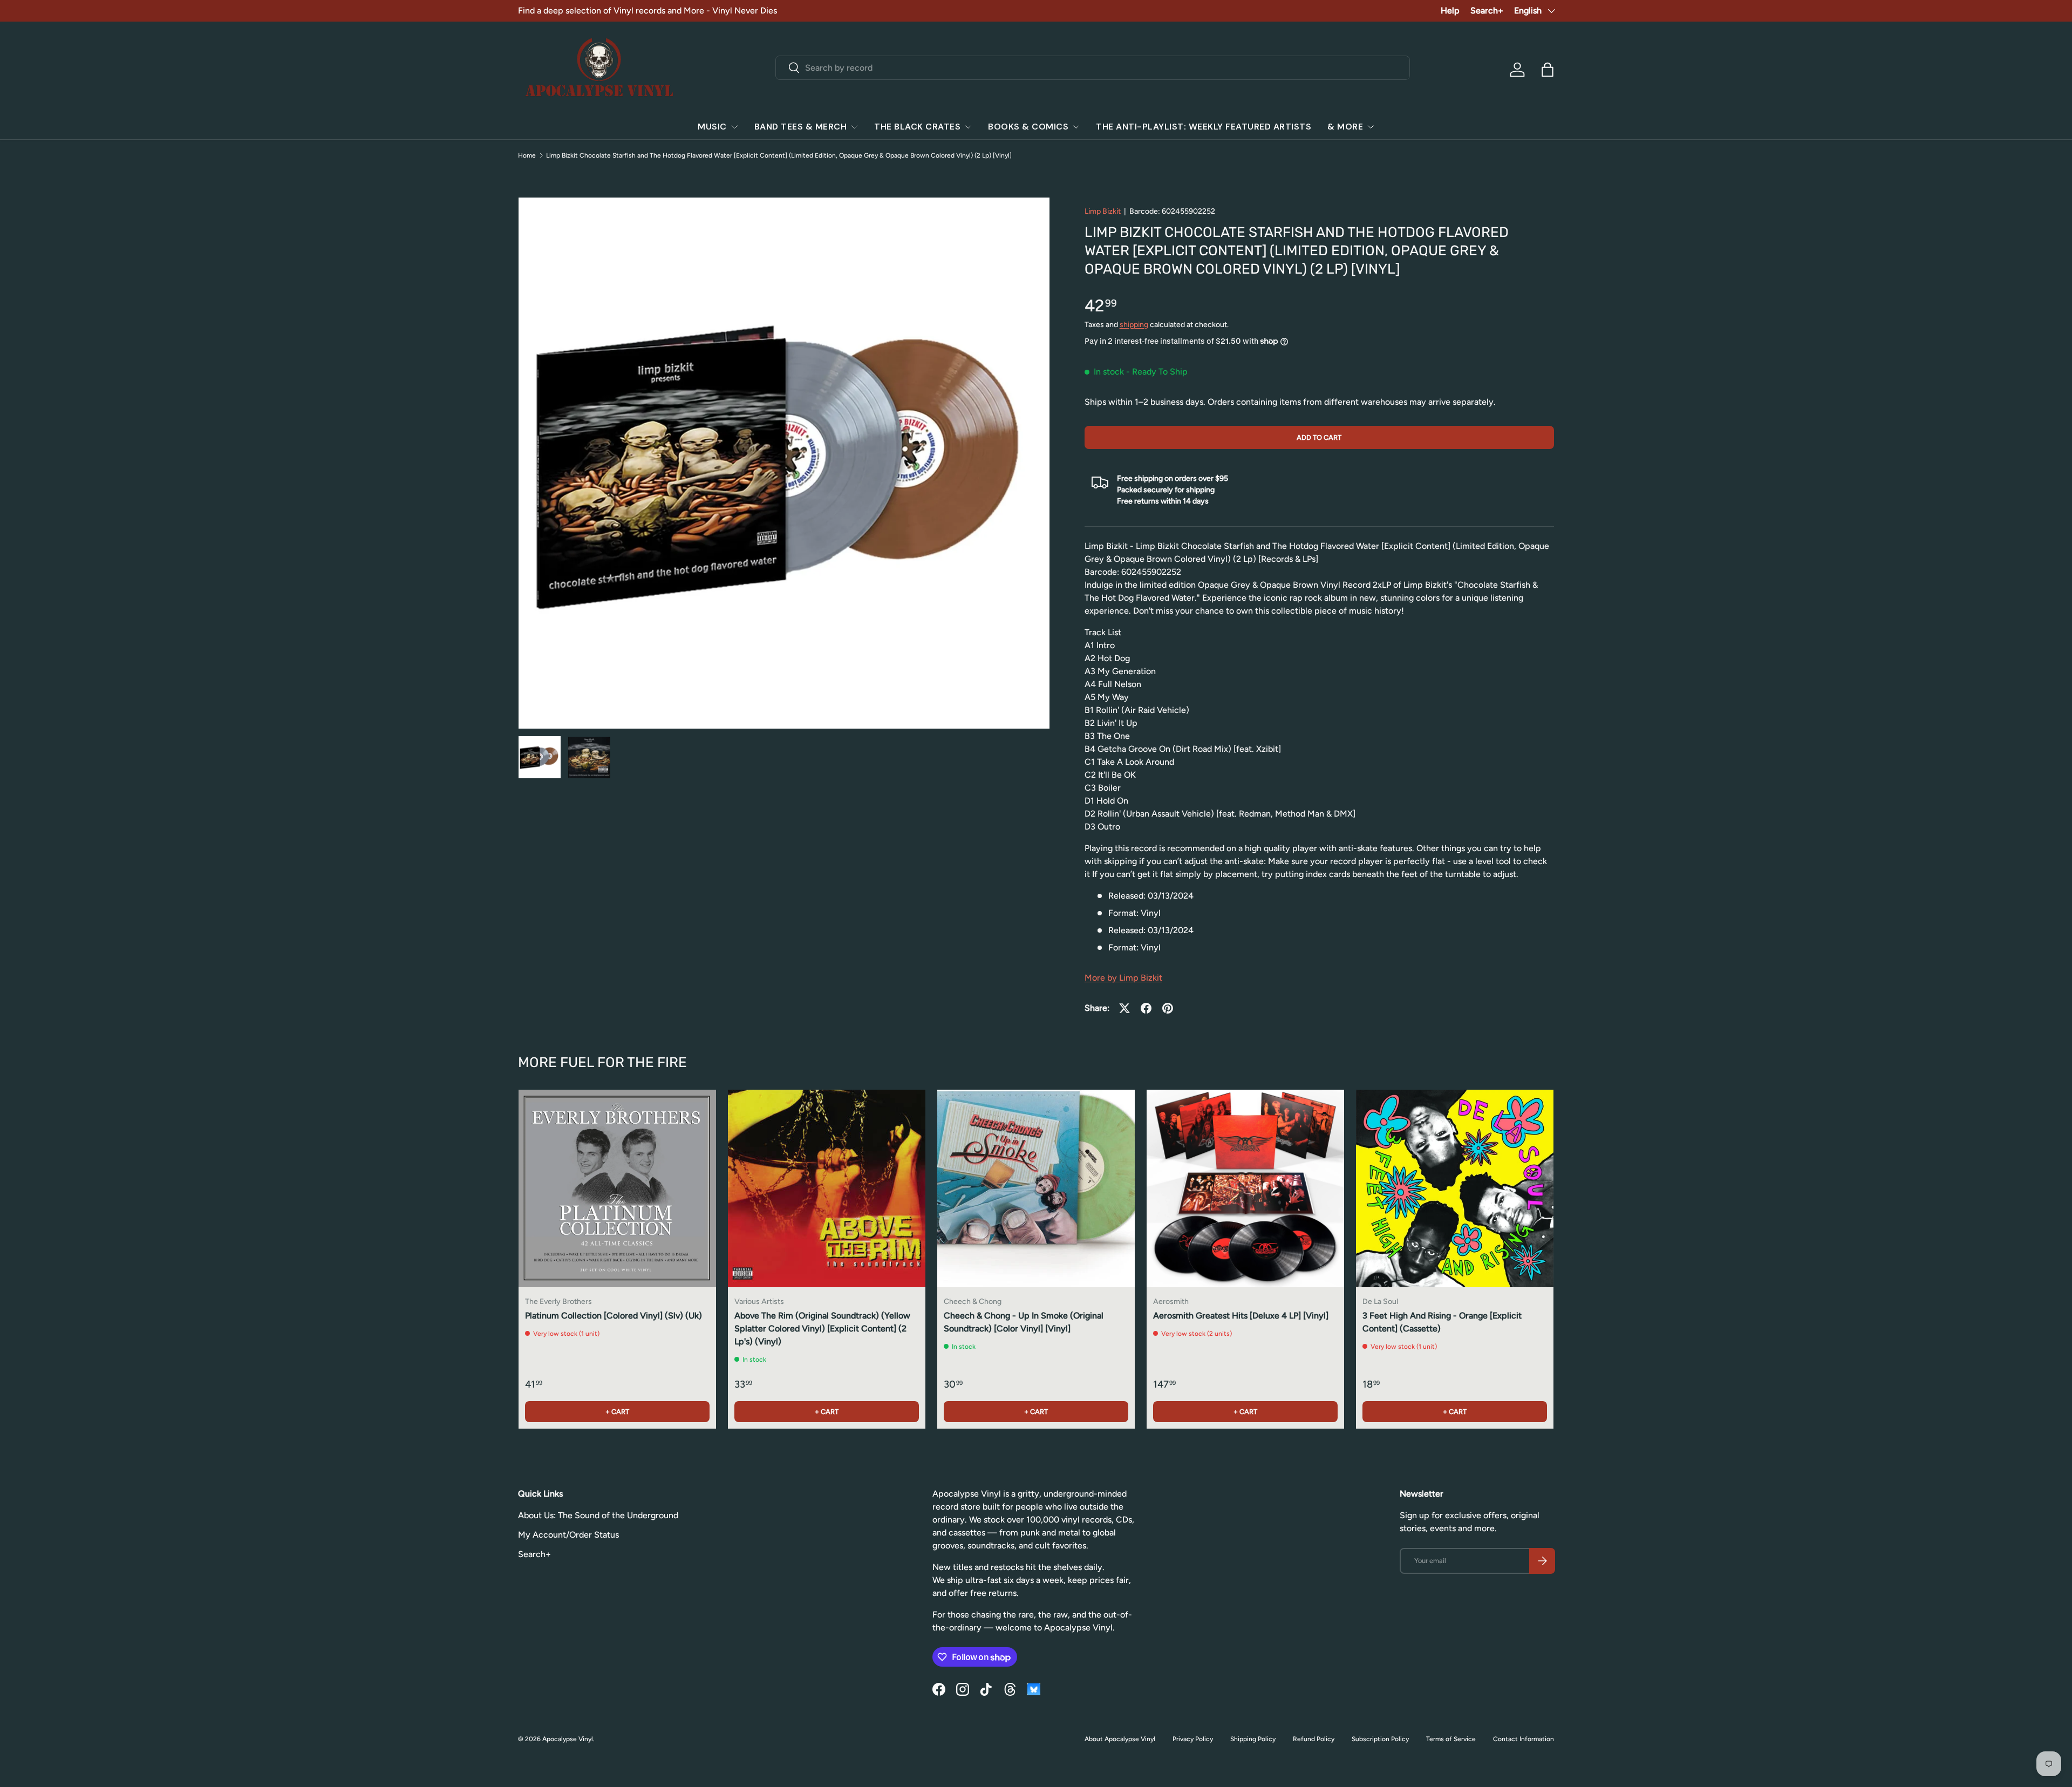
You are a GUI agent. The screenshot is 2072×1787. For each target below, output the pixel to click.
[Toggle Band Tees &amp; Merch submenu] (854, 127)
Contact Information (1524, 1739)
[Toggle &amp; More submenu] (1371, 127)
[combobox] (1093, 68)
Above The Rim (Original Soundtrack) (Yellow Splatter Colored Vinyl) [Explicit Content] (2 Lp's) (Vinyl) (822, 1329)
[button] (1548, 70)
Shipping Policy (1253, 1739)
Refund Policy (1314, 1739)
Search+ (1487, 11)
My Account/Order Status (568, 1535)
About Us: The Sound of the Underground (598, 1515)
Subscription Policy (1380, 1739)
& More (1345, 127)
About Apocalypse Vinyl (1120, 1739)
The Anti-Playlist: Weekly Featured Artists (1204, 127)
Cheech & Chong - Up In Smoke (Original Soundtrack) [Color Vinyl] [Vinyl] (1024, 1322)
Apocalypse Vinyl (568, 1739)
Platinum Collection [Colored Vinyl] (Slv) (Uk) (614, 1316)
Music (712, 127)
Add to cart (1319, 437)
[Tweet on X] (1124, 1008)
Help (1450, 11)
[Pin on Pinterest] (1168, 1008)
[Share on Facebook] (1146, 1008)
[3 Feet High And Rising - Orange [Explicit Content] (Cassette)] (1455, 1188)
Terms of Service (1451, 1739)
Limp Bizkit (1103, 211)
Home (527, 155)
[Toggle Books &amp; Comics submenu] (1076, 127)
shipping (1134, 325)
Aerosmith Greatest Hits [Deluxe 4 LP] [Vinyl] (1241, 1316)
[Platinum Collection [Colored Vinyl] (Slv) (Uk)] (617, 1188)
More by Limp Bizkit (1123, 978)
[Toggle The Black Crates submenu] (968, 127)
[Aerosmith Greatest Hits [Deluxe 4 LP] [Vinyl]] (1245, 1188)
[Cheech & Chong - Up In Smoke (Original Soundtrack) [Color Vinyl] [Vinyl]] (1036, 1188)
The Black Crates (917, 127)
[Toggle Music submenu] (734, 127)
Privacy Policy (1193, 1739)
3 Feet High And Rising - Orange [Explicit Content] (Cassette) (1442, 1322)
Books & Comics (1028, 127)
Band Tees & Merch (801, 127)
